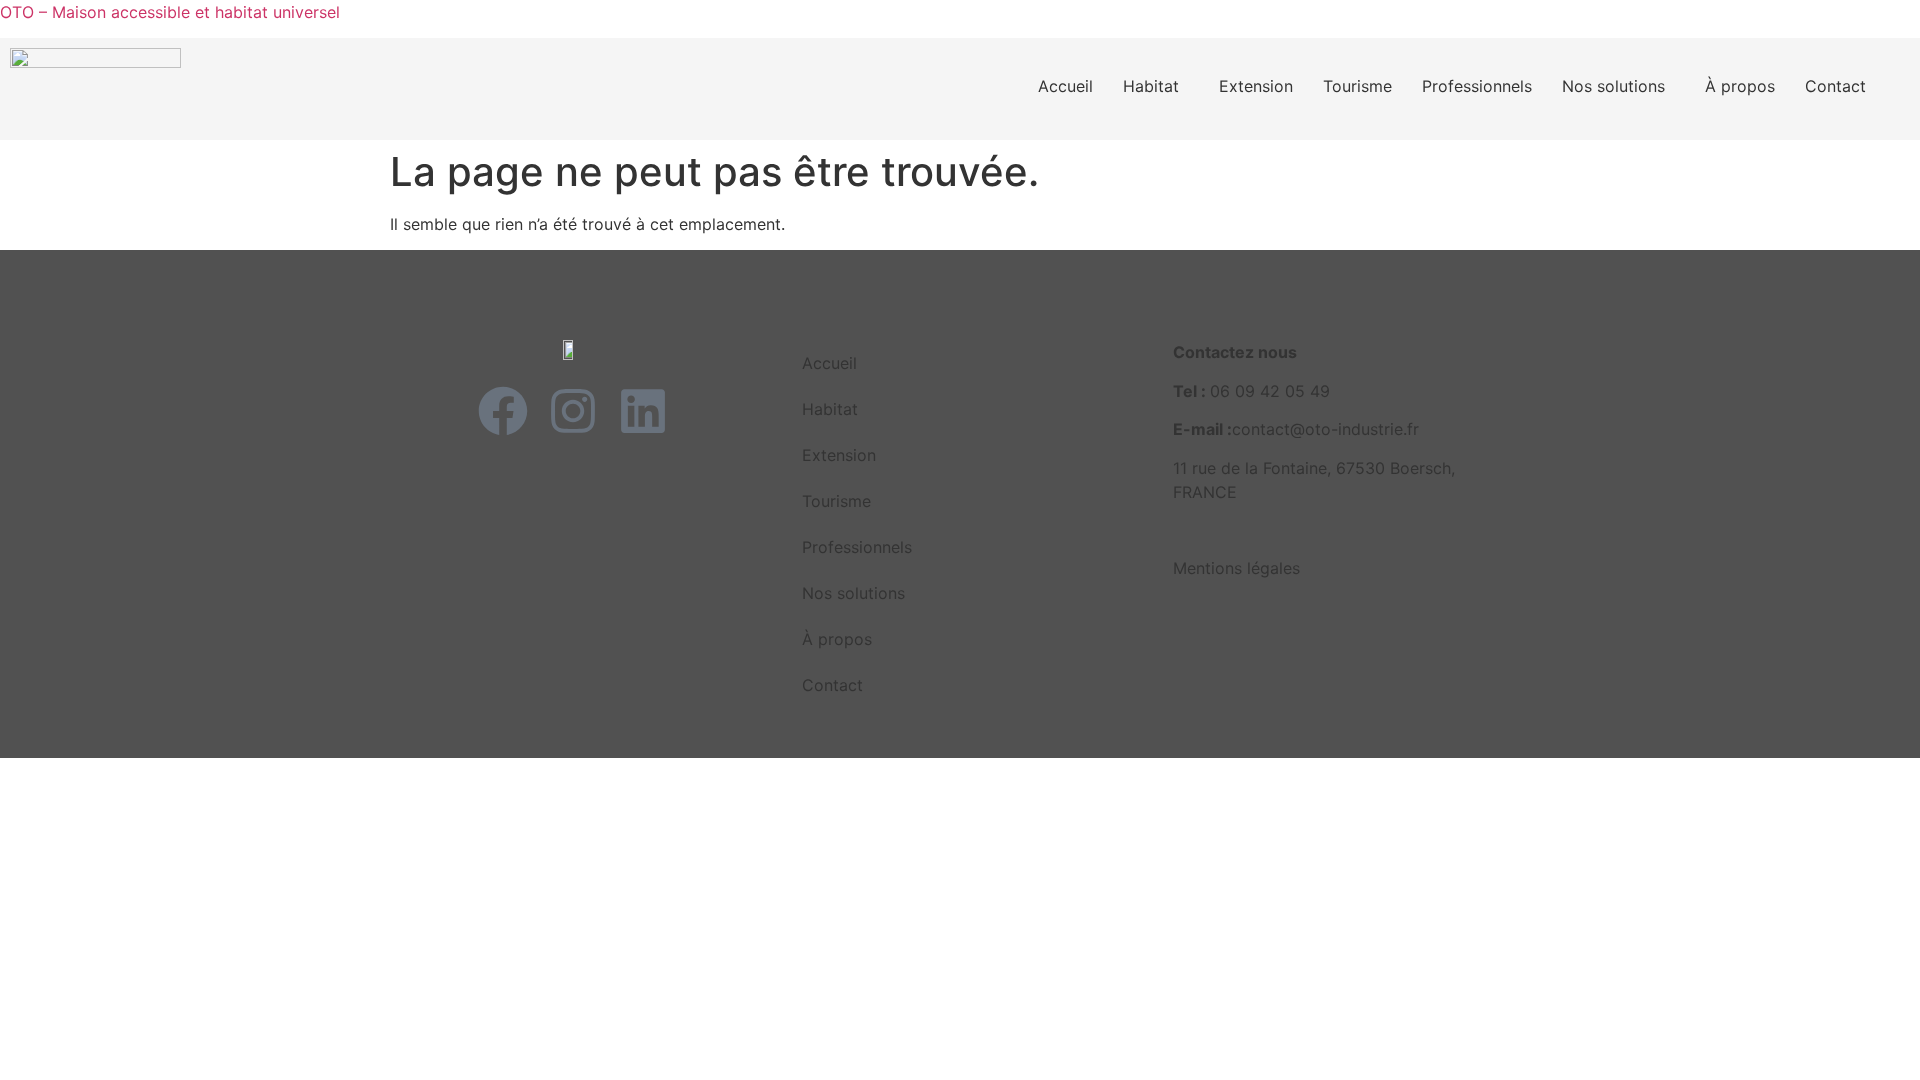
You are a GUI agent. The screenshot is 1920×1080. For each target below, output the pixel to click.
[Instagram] (573, 411)
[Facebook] (503, 411)
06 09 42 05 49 (1270, 391)
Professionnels (1477, 86)
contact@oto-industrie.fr (1325, 429)
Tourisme (1357, 86)
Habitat (1151, 86)
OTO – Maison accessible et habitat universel (170, 12)
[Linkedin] (643, 411)
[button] (1156, 86)
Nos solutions (1613, 86)
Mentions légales (1236, 568)
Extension (1256, 86)
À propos (1740, 86)
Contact (1835, 86)
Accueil (1065, 86)
